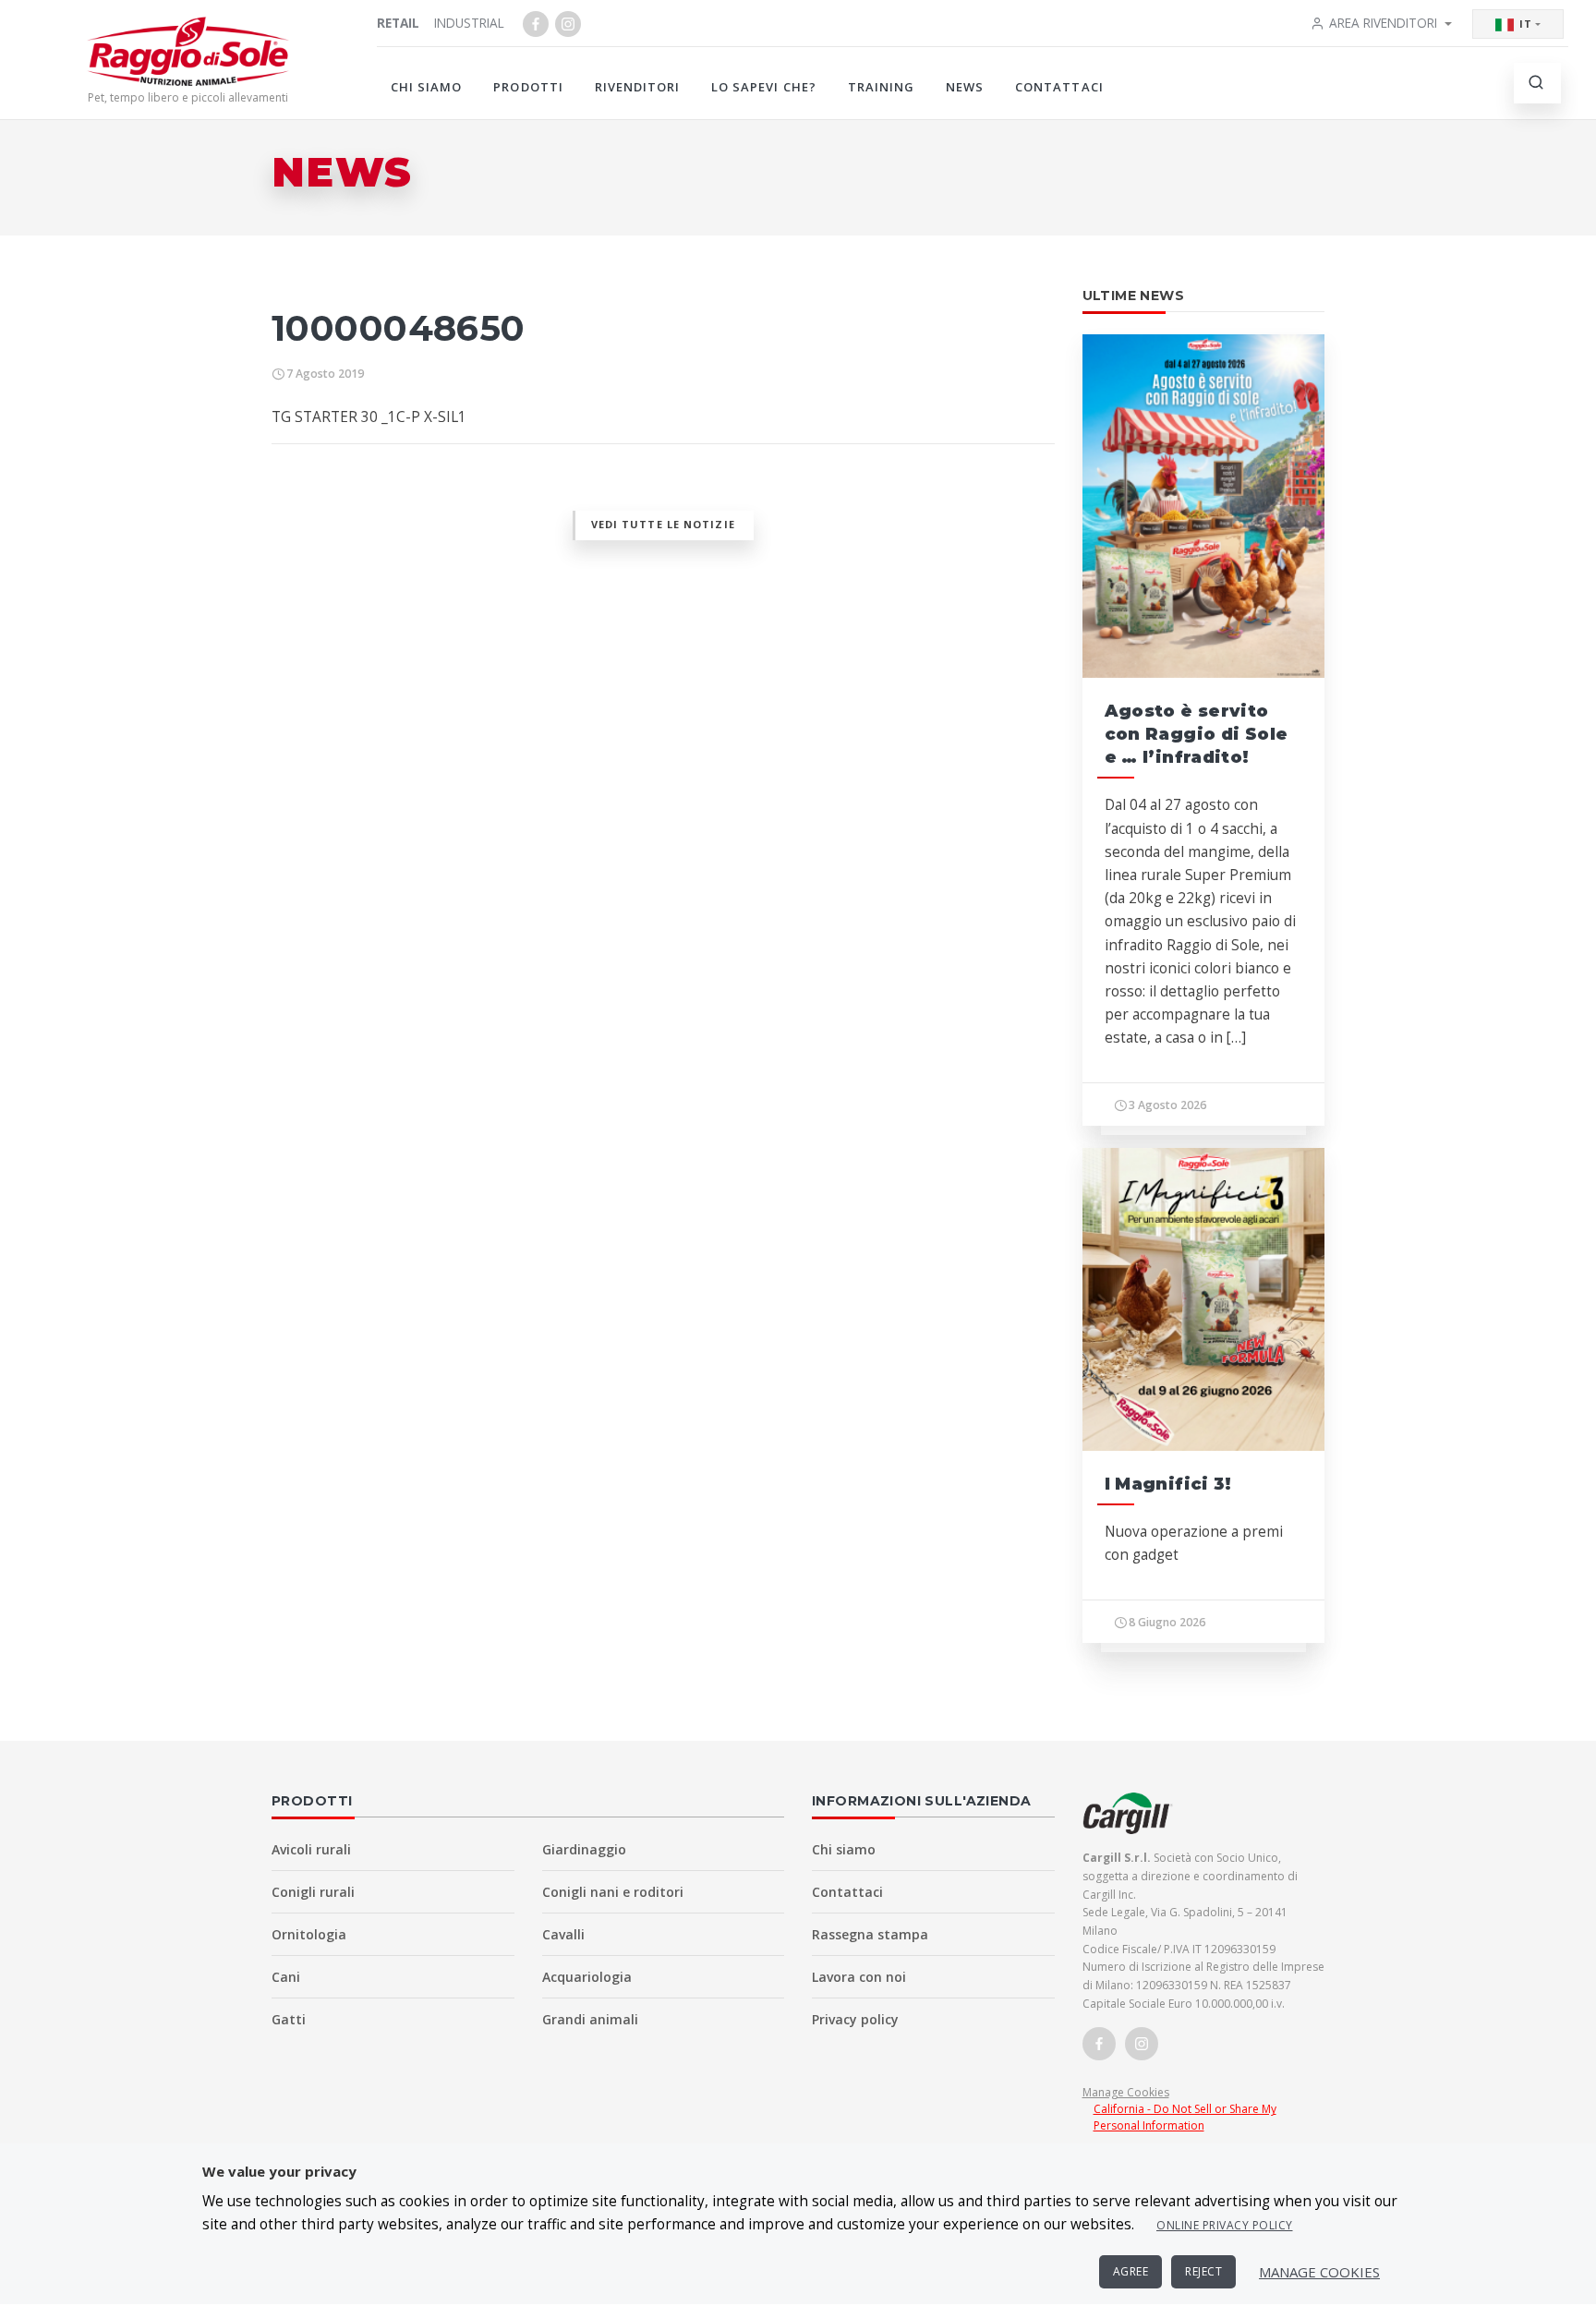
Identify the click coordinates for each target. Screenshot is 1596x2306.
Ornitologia (309, 1934)
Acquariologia (587, 1977)
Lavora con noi (859, 1977)
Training (881, 87)
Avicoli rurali (311, 1849)
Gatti (289, 2019)
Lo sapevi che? (764, 87)
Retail (398, 23)
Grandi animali (590, 2019)
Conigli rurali (313, 1892)
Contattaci (1059, 87)
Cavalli (563, 1934)
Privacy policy (855, 2019)
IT (1526, 24)
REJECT (1203, 2271)
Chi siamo (426, 87)
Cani (286, 1977)
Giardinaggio (584, 1849)
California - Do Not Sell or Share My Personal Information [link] (1185, 2117)
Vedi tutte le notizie (663, 524)
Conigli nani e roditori (613, 1892)
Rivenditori (637, 87)
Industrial (469, 23)
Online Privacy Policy (1225, 2225)
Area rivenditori (1383, 23)
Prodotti (528, 87)
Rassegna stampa (870, 1934)
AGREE (1131, 2271)
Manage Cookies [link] (1126, 2092)
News (965, 87)
